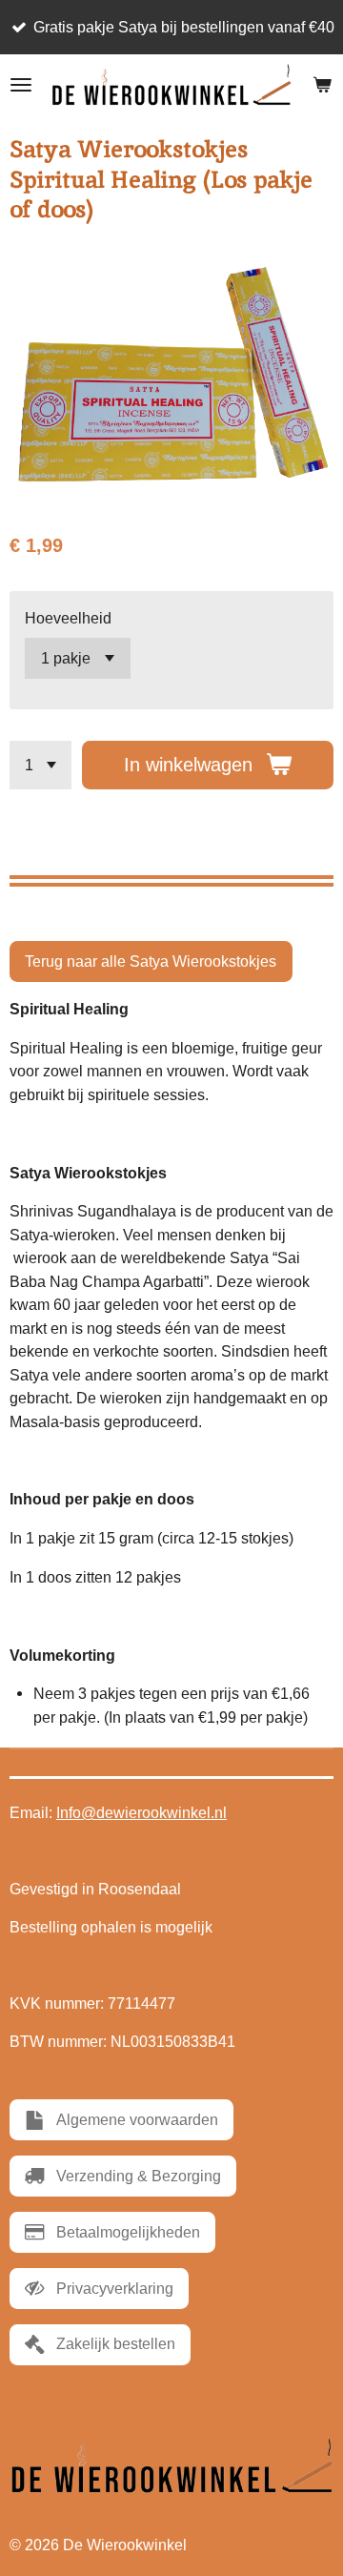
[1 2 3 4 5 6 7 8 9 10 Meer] (40, 765)
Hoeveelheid (68, 618)
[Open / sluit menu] (21, 85)
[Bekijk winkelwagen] (322, 85)
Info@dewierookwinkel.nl (141, 1813)
